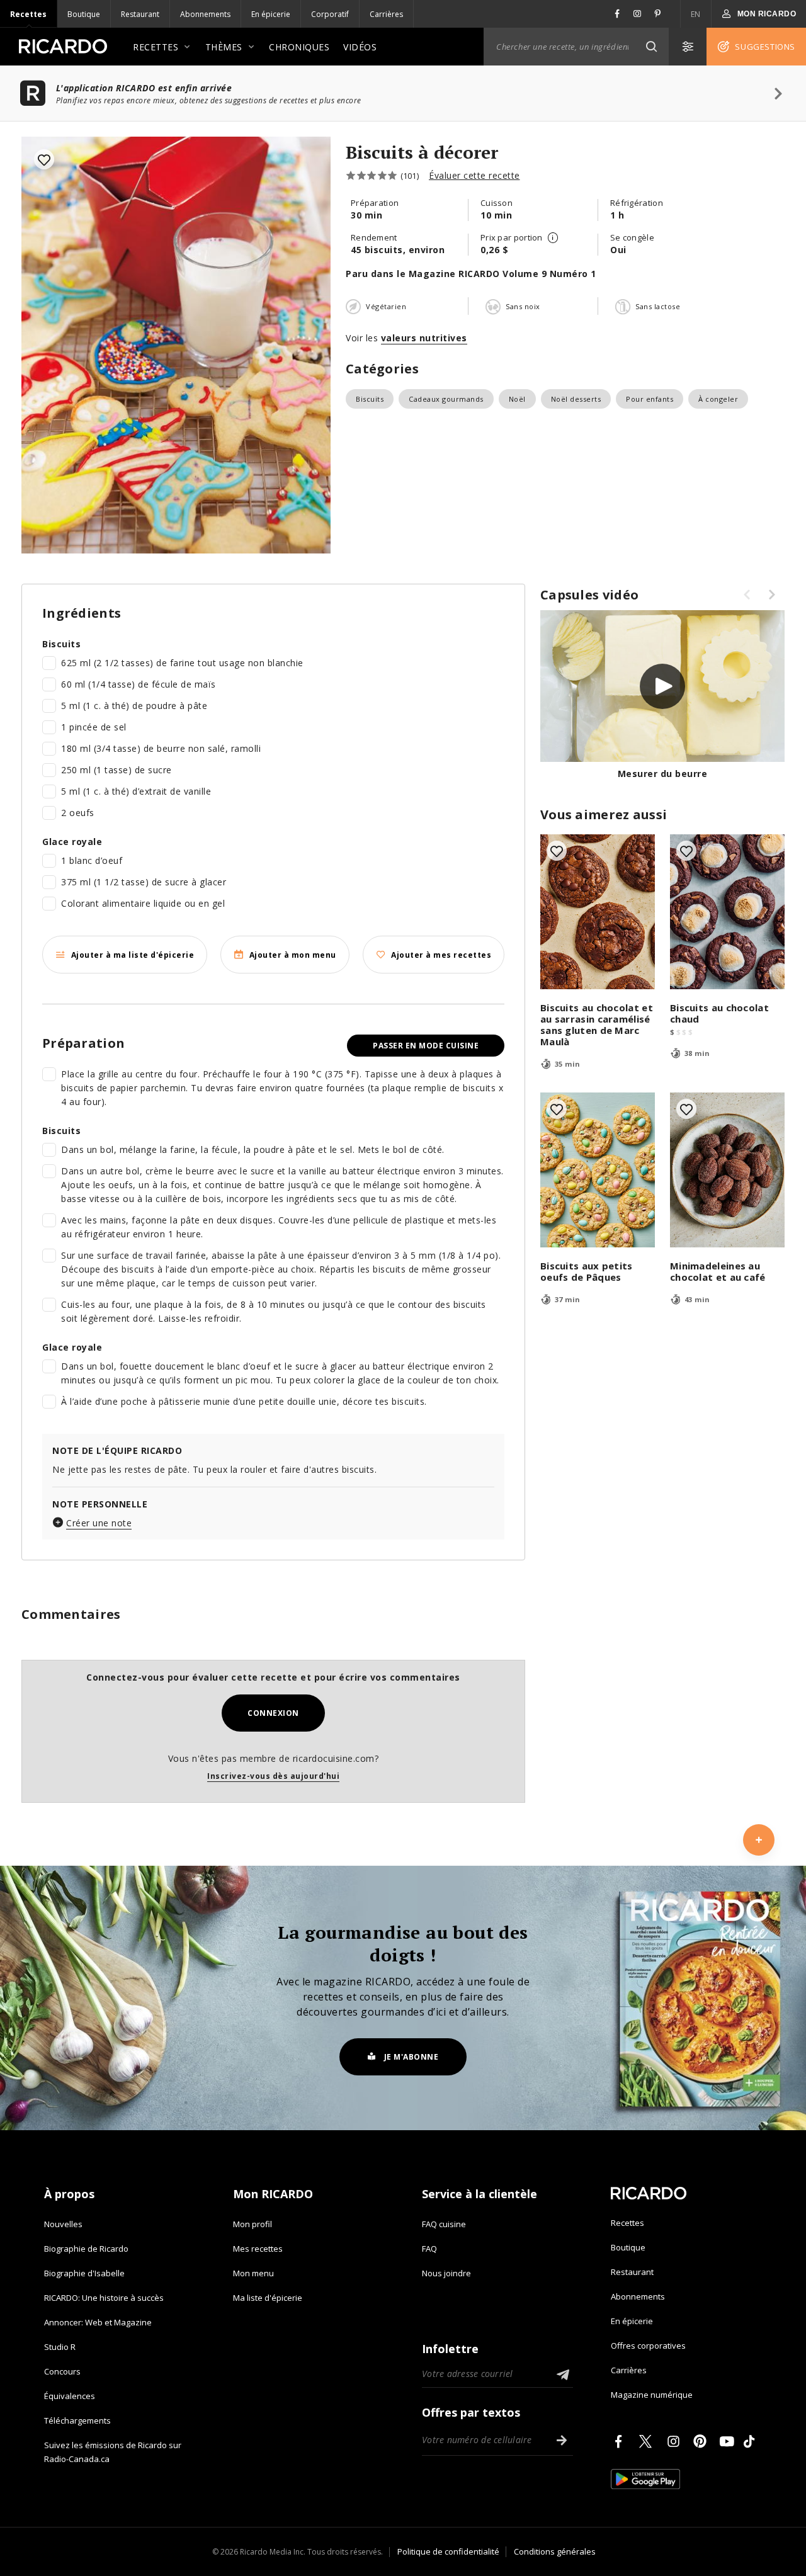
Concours (62, 2371)
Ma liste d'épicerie (268, 2298)
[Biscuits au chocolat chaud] (727, 912)
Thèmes (224, 47)
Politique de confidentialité (448, 2551)
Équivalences (70, 2396)
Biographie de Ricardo (86, 2249)
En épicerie (271, 14)
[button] (651, 47)
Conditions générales (555, 2551)
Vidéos (360, 47)
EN (696, 14)
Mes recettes (258, 2249)
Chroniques (299, 47)
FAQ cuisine (444, 2224)
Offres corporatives (648, 2346)
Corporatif (330, 14)
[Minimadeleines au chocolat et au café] (727, 1170)
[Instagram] (676, 2441)
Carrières (386, 14)
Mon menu (253, 2273)
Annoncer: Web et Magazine (98, 2322)
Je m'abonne (412, 2057)
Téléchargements (77, 2420)
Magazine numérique (652, 2395)
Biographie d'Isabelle (84, 2273)
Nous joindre (446, 2273)
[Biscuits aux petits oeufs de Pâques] (598, 1170)
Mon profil (253, 2224)
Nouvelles (63, 2224)
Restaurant (140, 14)
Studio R (60, 2347)
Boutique (84, 14)
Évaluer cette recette (474, 175)
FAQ (429, 2249)
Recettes (28, 14)
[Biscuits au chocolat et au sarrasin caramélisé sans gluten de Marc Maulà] (598, 912)
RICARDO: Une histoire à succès (104, 2298)
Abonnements (205, 14)
